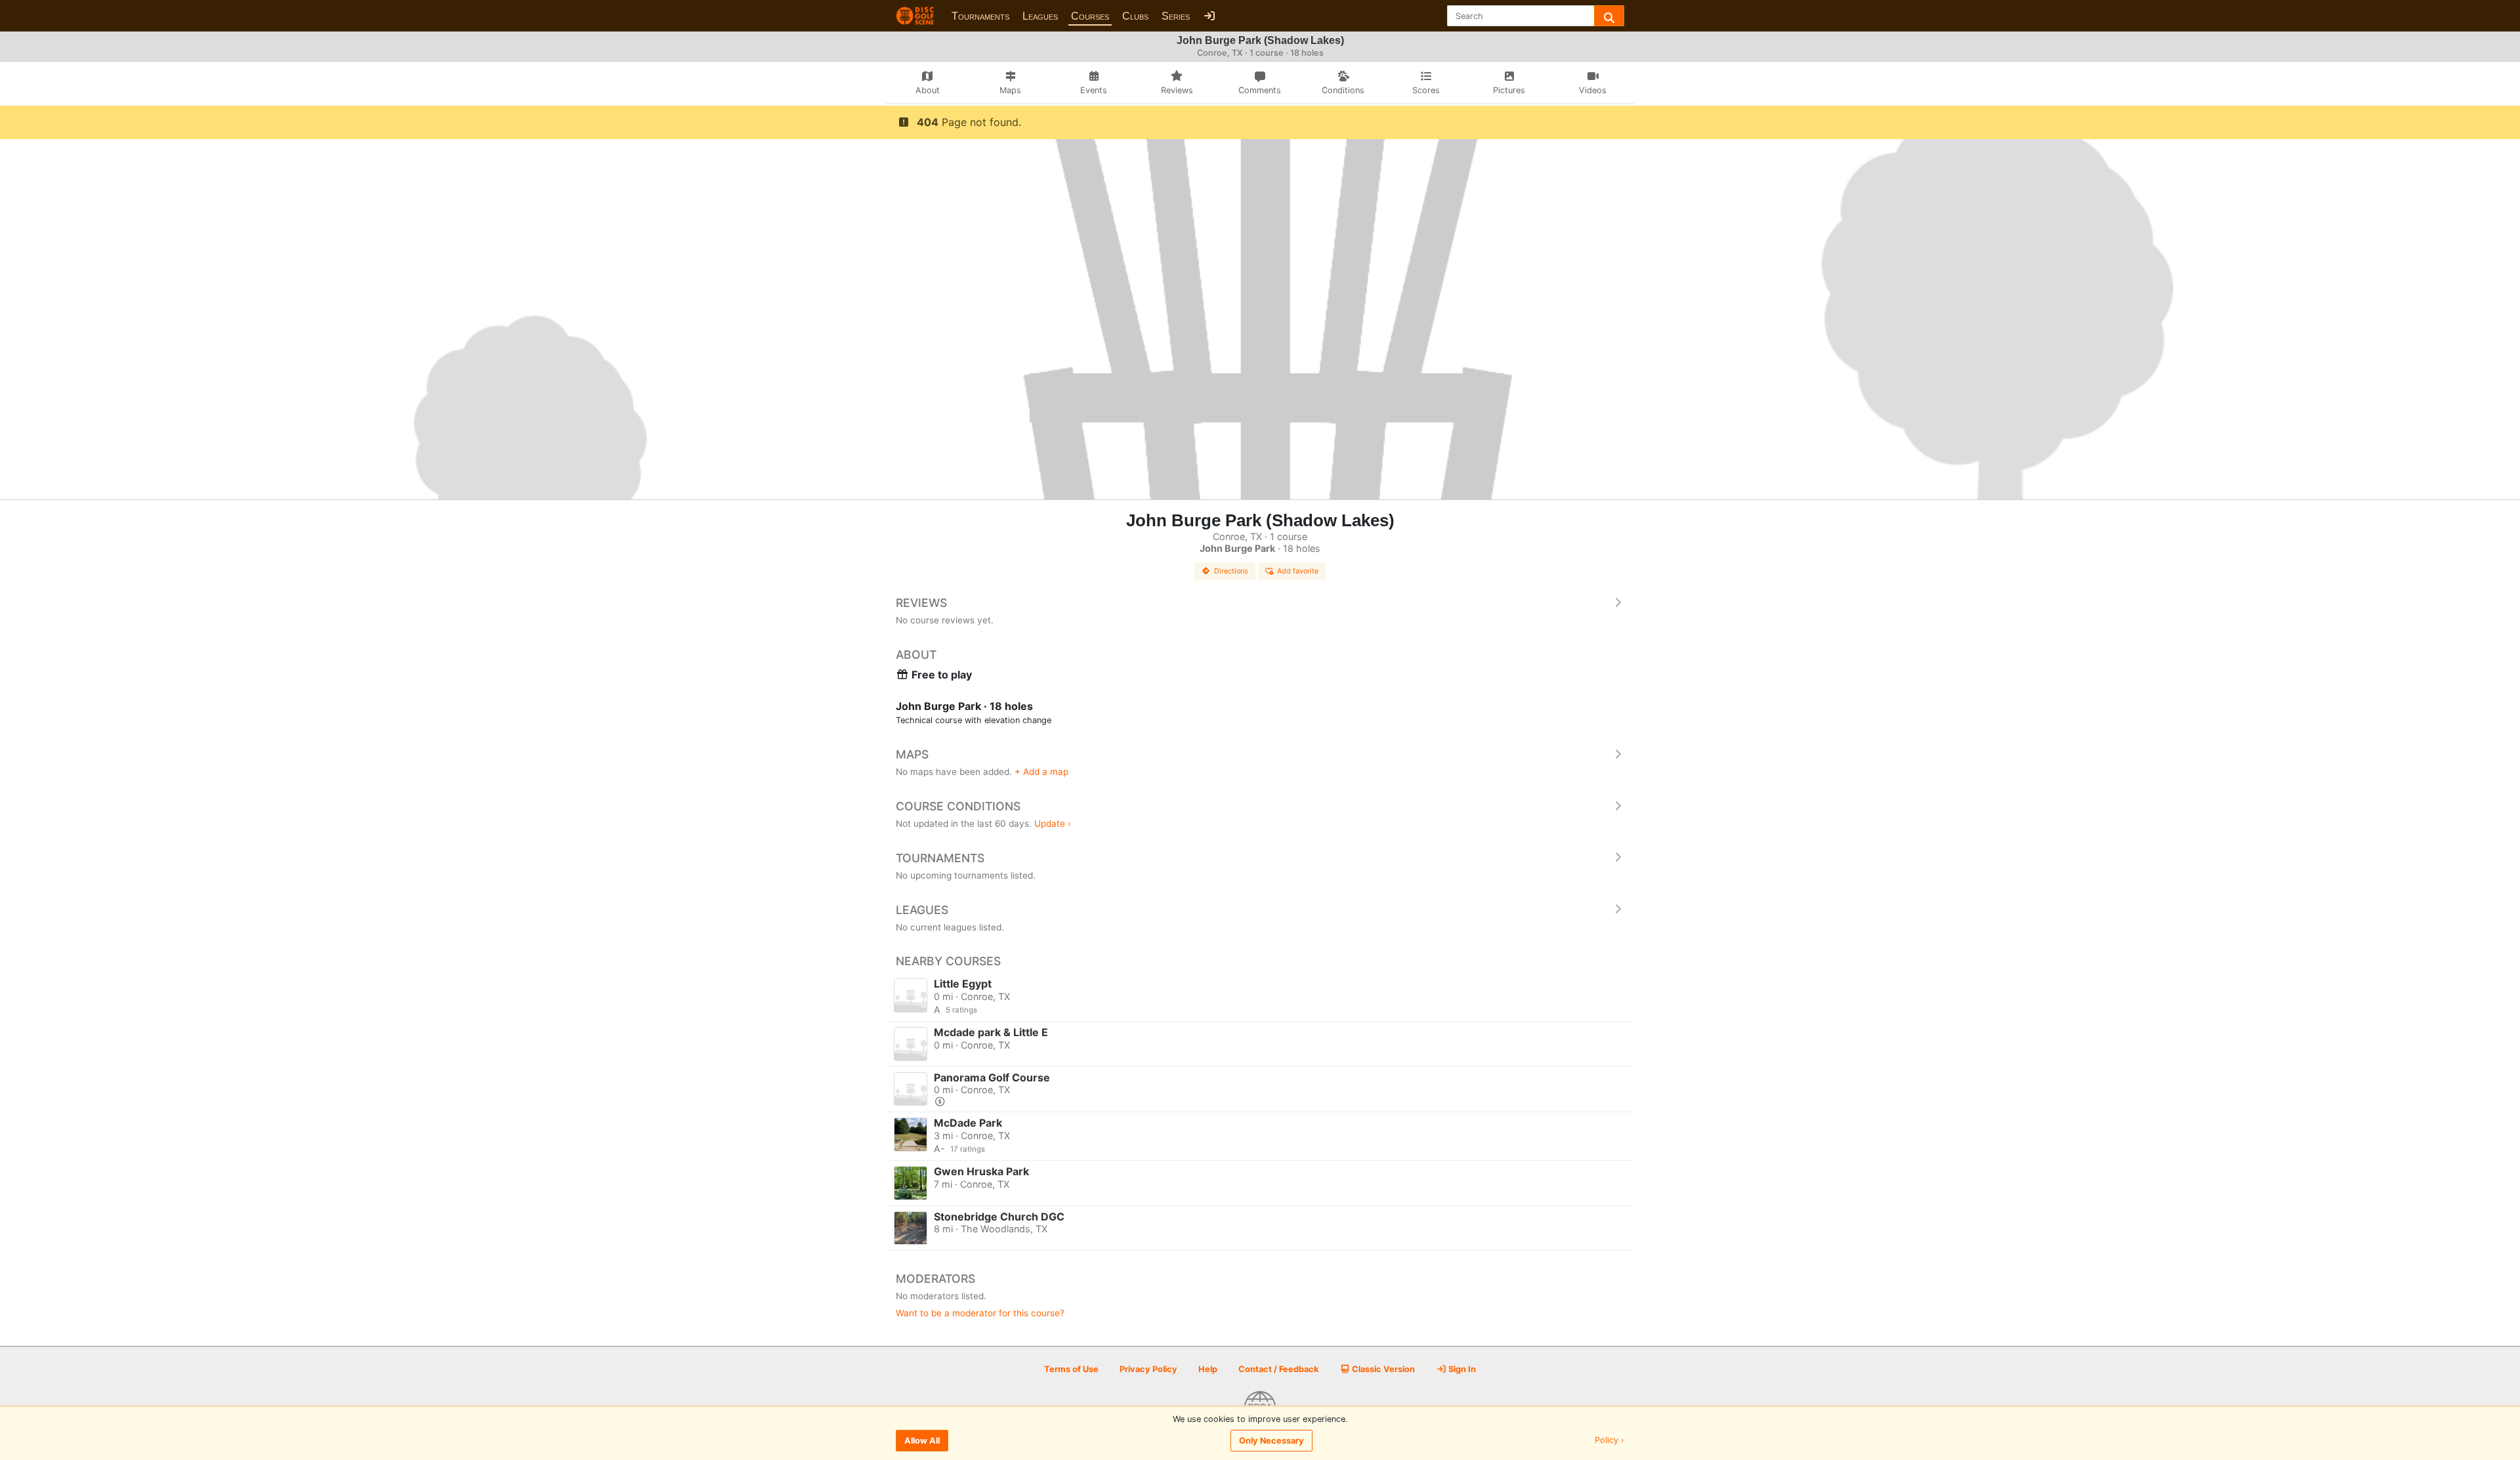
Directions (1231, 571)
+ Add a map (1041, 772)
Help (1208, 1369)
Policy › (1609, 1441)
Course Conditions (958, 806)
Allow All (922, 1441)
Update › (1053, 824)
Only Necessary (1271, 1441)
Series (1176, 16)
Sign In (1461, 1369)
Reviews (921, 603)
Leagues (1040, 16)
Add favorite (1298, 571)
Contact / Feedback (1278, 1369)
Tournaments (980, 16)
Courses (1090, 16)
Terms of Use (1071, 1369)
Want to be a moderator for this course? (980, 1313)
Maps (912, 754)
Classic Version (1382, 1369)
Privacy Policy (1148, 1369)
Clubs (1135, 16)
